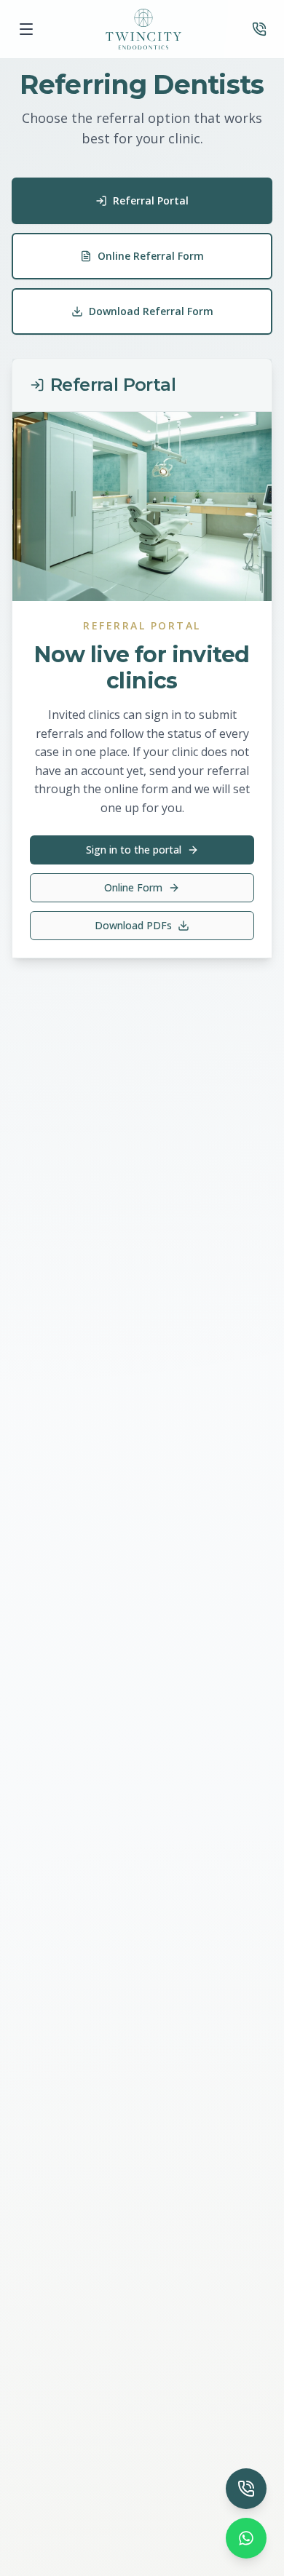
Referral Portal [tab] (151, 200)
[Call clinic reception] (246, 2489)
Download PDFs (133, 925)
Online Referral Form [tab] (151, 256)
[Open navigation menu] (26, 29)
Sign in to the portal (134, 850)
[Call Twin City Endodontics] (259, 29)
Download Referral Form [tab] (151, 311)
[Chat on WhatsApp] (246, 2538)
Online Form (133, 887)
